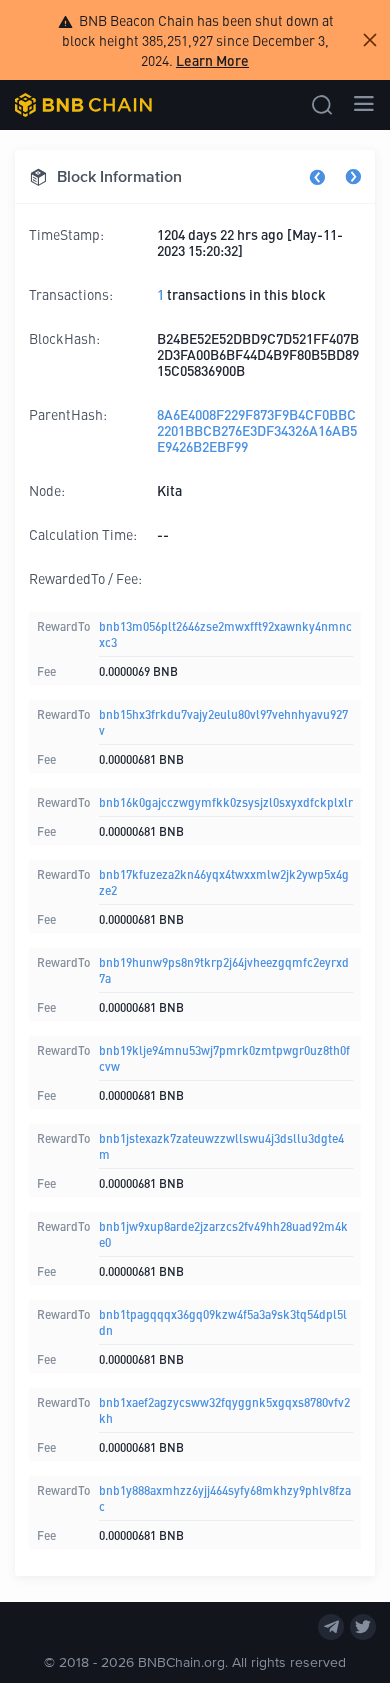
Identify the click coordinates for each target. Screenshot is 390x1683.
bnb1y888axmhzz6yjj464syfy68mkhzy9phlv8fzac (225, 1497)
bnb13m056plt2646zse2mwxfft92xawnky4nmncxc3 (225, 633)
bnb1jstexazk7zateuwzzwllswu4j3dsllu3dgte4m (221, 1145)
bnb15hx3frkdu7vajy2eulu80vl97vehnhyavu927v (223, 721)
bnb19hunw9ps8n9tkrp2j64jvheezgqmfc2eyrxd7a (224, 969)
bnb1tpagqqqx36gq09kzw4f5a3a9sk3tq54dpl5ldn (223, 1321)
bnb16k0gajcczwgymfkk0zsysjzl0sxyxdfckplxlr (226, 801)
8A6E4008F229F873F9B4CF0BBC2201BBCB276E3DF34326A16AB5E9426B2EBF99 (257, 430)
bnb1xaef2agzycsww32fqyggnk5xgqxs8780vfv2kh (224, 1409)
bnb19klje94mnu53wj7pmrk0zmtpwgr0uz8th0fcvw (224, 1057)
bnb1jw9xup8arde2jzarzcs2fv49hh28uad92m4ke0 (223, 1233)
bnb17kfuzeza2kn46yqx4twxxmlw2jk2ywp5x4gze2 (224, 881)
